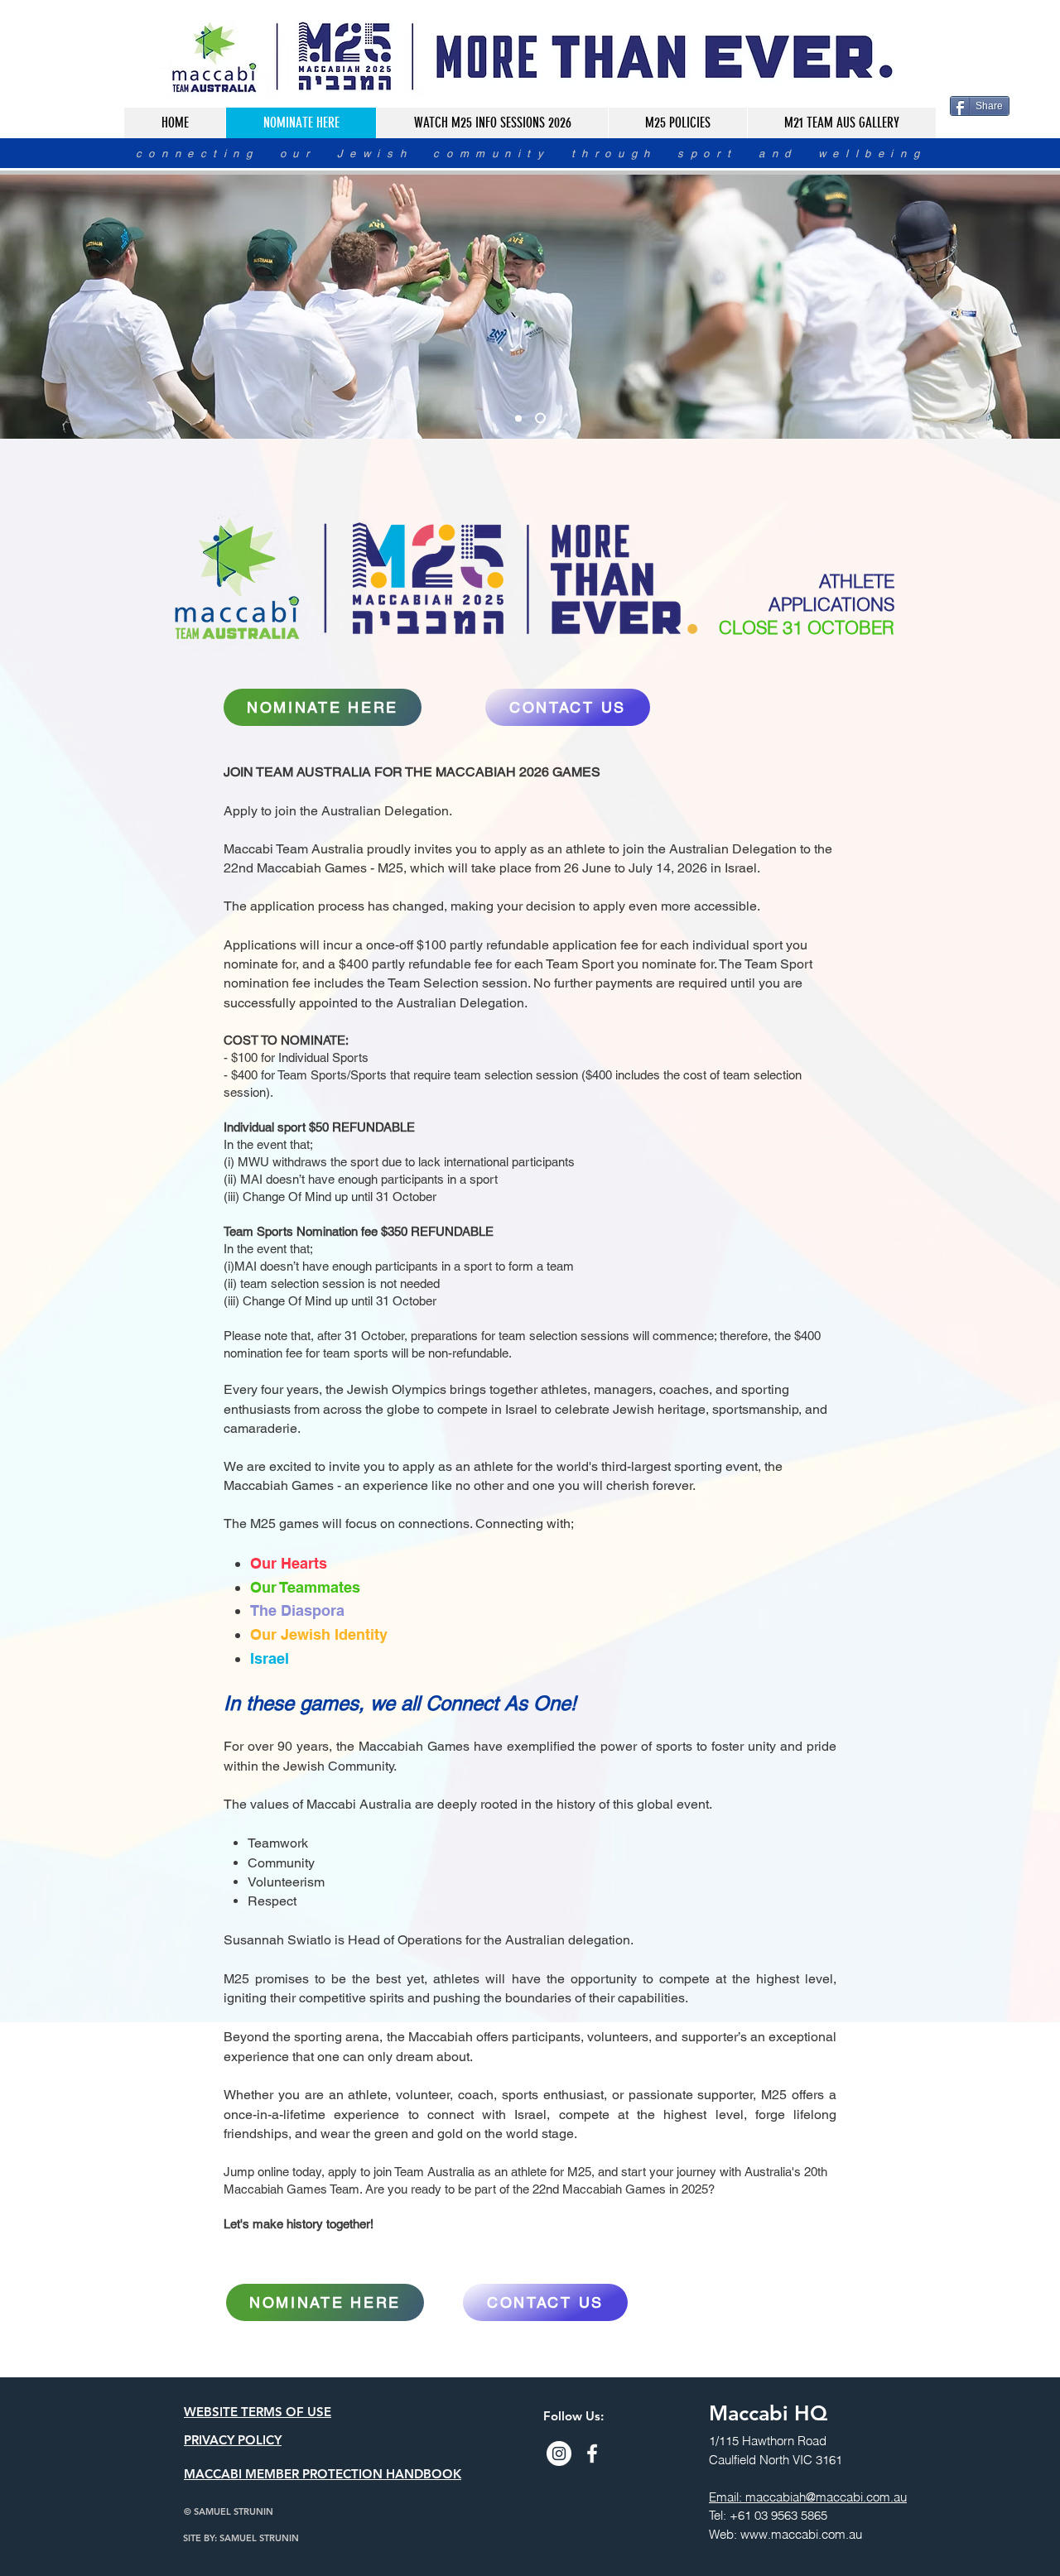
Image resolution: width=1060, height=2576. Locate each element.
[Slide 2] (518, 418)
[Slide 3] (540, 418)
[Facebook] (592, 2453)
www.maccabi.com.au (801, 2534)
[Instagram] (559, 2453)
